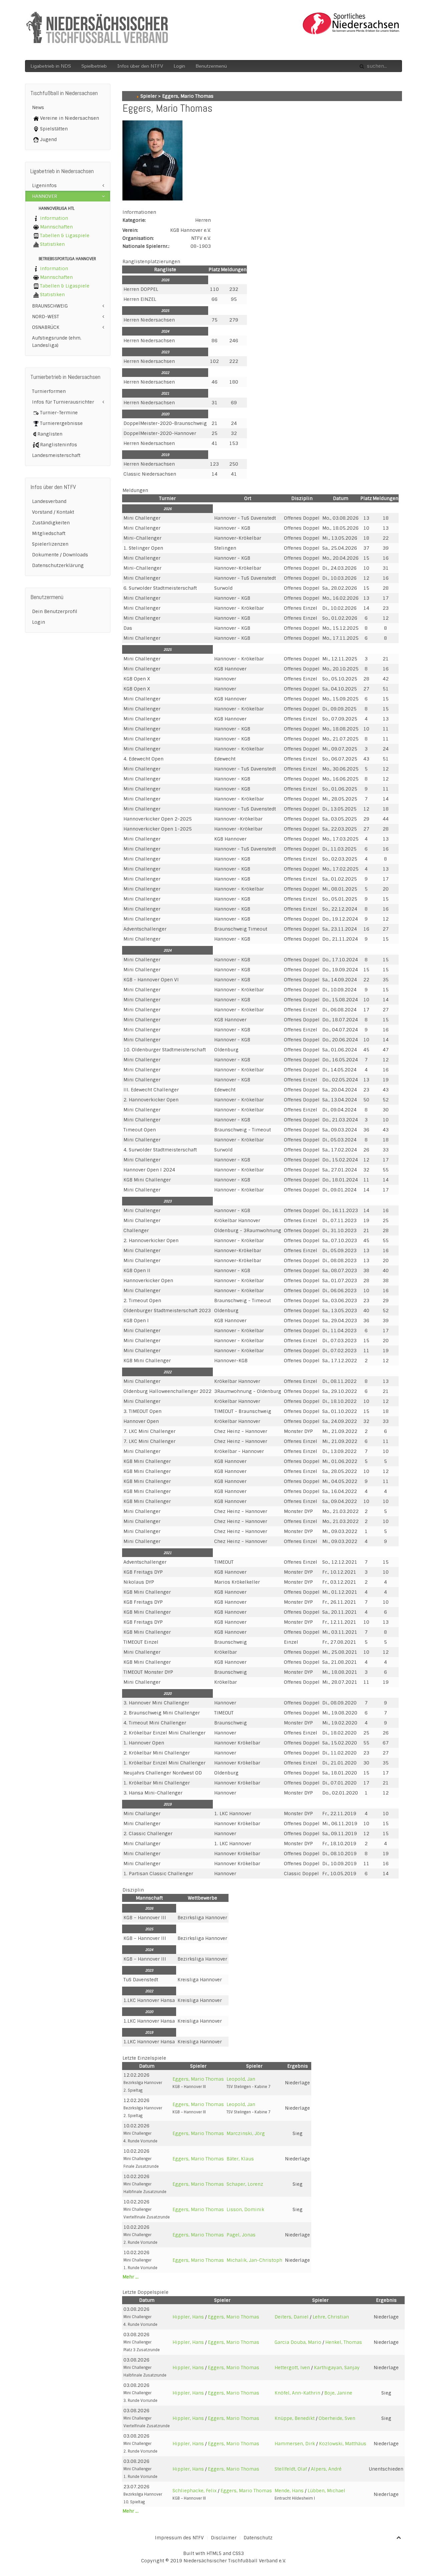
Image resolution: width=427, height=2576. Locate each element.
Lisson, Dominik (245, 2209)
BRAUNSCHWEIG (50, 306)
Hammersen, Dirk (295, 2444)
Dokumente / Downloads (60, 555)
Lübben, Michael (326, 2491)
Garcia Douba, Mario (298, 2342)
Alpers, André (326, 2469)
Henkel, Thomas (344, 2342)
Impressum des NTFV (179, 2538)
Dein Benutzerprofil (55, 611)
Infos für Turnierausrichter (63, 402)
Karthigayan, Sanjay (337, 2368)
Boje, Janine (338, 2393)
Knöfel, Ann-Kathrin (297, 2393)
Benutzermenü (211, 66)
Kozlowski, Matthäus (343, 2444)
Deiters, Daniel (292, 2317)
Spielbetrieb (94, 66)
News (38, 107)
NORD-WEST (46, 317)
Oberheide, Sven (337, 2418)
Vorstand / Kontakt (53, 512)
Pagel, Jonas (241, 2235)
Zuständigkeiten (51, 523)
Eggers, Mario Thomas (198, 2079)
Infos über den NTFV (140, 66)
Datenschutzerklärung (58, 565)
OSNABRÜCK (46, 327)
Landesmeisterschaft (56, 455)
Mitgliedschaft (49, 533)
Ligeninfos (44, 185)
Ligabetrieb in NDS (51, 66)
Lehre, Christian (331, 2317)
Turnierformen (49, 391)
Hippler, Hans (188, 2317)
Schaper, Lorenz (245, 2184)
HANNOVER (45, 196)
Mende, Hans (289, 2491)
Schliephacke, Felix (194, 2491)
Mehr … (130, 2277)
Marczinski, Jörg (246, 2133)
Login (179, 66)
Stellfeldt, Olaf (291, 2469)
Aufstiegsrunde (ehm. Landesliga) (57, 342)
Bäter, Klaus (240, 2159)
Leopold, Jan (241, 2079)
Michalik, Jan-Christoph (254, 2260)
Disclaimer (224, 2538)
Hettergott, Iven (292, 2368)
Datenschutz (258, 2538)
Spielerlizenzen (50, 544)
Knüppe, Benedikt (295, 2418)
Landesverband (49, 501)
